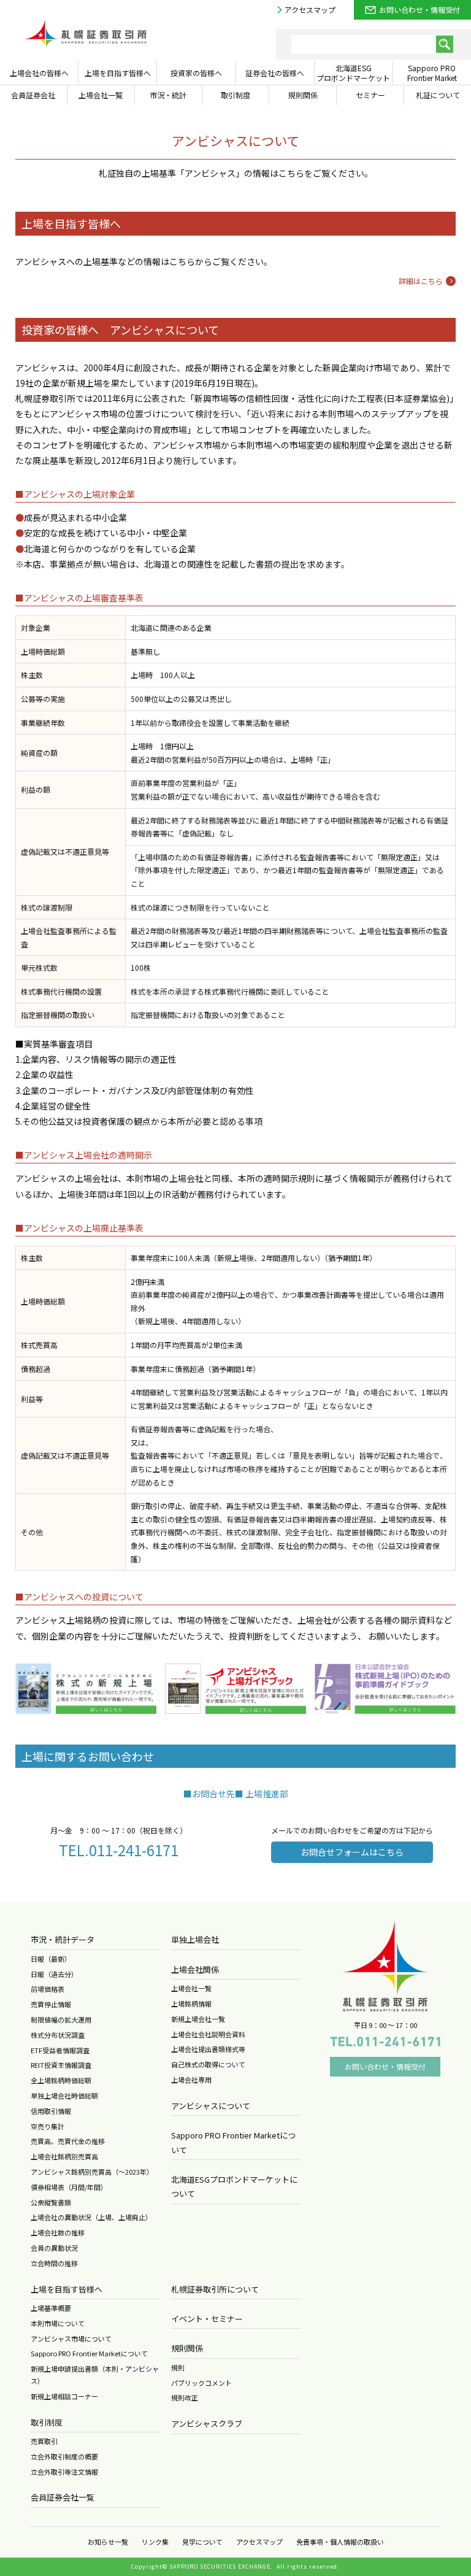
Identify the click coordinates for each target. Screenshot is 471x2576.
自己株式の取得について (208, 2064)
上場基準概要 (51, 2308)
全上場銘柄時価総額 (61, 2080)
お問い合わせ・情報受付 (419, 10)
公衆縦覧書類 (51, 2202)
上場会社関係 (195, 1969)
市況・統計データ (63, 1939)
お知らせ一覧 (108, 2542)
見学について (202, 2542)
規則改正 (185, 2397)
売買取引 (44, 2441)
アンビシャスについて (211, 2106)
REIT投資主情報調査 (61, 2065)
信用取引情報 (51, 2111)
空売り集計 (48, 2126)
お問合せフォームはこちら (352, 1852)
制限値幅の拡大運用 (61, 2019)
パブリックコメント (201, 2383)
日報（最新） (51, 1959)
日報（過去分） (54, 1974)
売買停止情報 (51, 2004)
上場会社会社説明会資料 (208, 2034)
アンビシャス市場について (71, 2339)
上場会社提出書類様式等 (208, 2049)
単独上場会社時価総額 (64, 2096)
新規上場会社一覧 (198, 2019)
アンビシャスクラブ (207, 2424)
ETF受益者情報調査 (60, 2050)
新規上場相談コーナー (64, 2396)
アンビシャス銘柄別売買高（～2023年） (92, 2172)
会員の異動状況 (54, 2248)
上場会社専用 (191, 2080)
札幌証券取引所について (215, 2289)
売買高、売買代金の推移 (68, 2141)
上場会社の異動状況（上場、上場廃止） (91, 2217)
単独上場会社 (195, 1939)
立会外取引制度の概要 (64, 2456)
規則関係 (187, 2348)
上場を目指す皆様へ (67, 2289)
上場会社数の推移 (58, 2232)
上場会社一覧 (191, 1988)
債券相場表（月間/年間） (69, 2187)
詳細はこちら (421, 281)
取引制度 (47, 2422)
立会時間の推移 (54, 2263)
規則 (178, 2367)
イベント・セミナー (207, 2319)
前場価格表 (48, 1989)
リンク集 (155, 2542)
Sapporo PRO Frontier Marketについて (89, 2353)
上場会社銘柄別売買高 (64, 2156)
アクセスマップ (310, 10)
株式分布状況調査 (58, 2035)
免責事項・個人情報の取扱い (340, 2542)
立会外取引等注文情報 (64, 2472)
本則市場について (58, 2323)
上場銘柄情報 (191, 2003)
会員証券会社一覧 (63, 2497)
